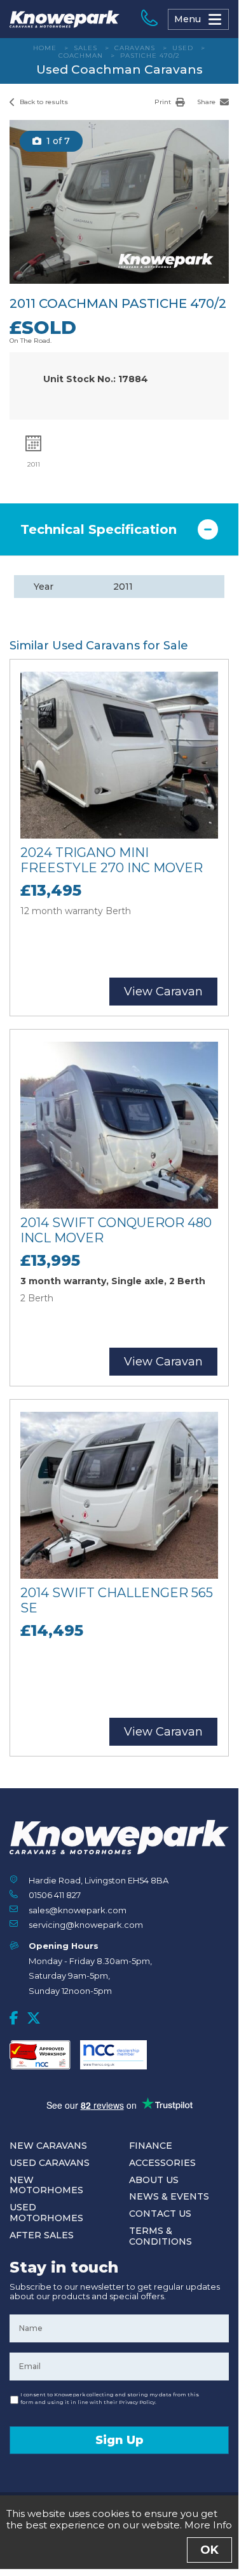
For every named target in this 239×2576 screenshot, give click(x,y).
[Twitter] (34, 2018)
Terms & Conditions (160, 2236)
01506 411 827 (55, 1895)
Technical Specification (99, 529)
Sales (85, 48)
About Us (154, 2180)
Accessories (162, 2163)
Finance (151, 2146)
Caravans (135, 48)
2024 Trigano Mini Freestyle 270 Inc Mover (112, 860)
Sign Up (119, 2440)
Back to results (43, 102)
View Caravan (163, 992)
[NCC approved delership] (113, 2055)
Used (183, 48)
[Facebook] (14, 2018)
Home (45, 48)
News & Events (169, 2196)
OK (209, 2550)
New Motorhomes (46, 2185)
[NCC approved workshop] (40, 2055)
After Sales (42, 2235)
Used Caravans (50, 2163)
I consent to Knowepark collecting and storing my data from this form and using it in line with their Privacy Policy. (110, 2398)
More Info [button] (208, 2525)
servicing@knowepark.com (86, 1925)
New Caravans (48, 2146)
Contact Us (160, 2214)
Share (207, 102)
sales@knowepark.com (78, 1910)
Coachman (81, 56)
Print (164, 102)
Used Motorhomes (46, 2213)
